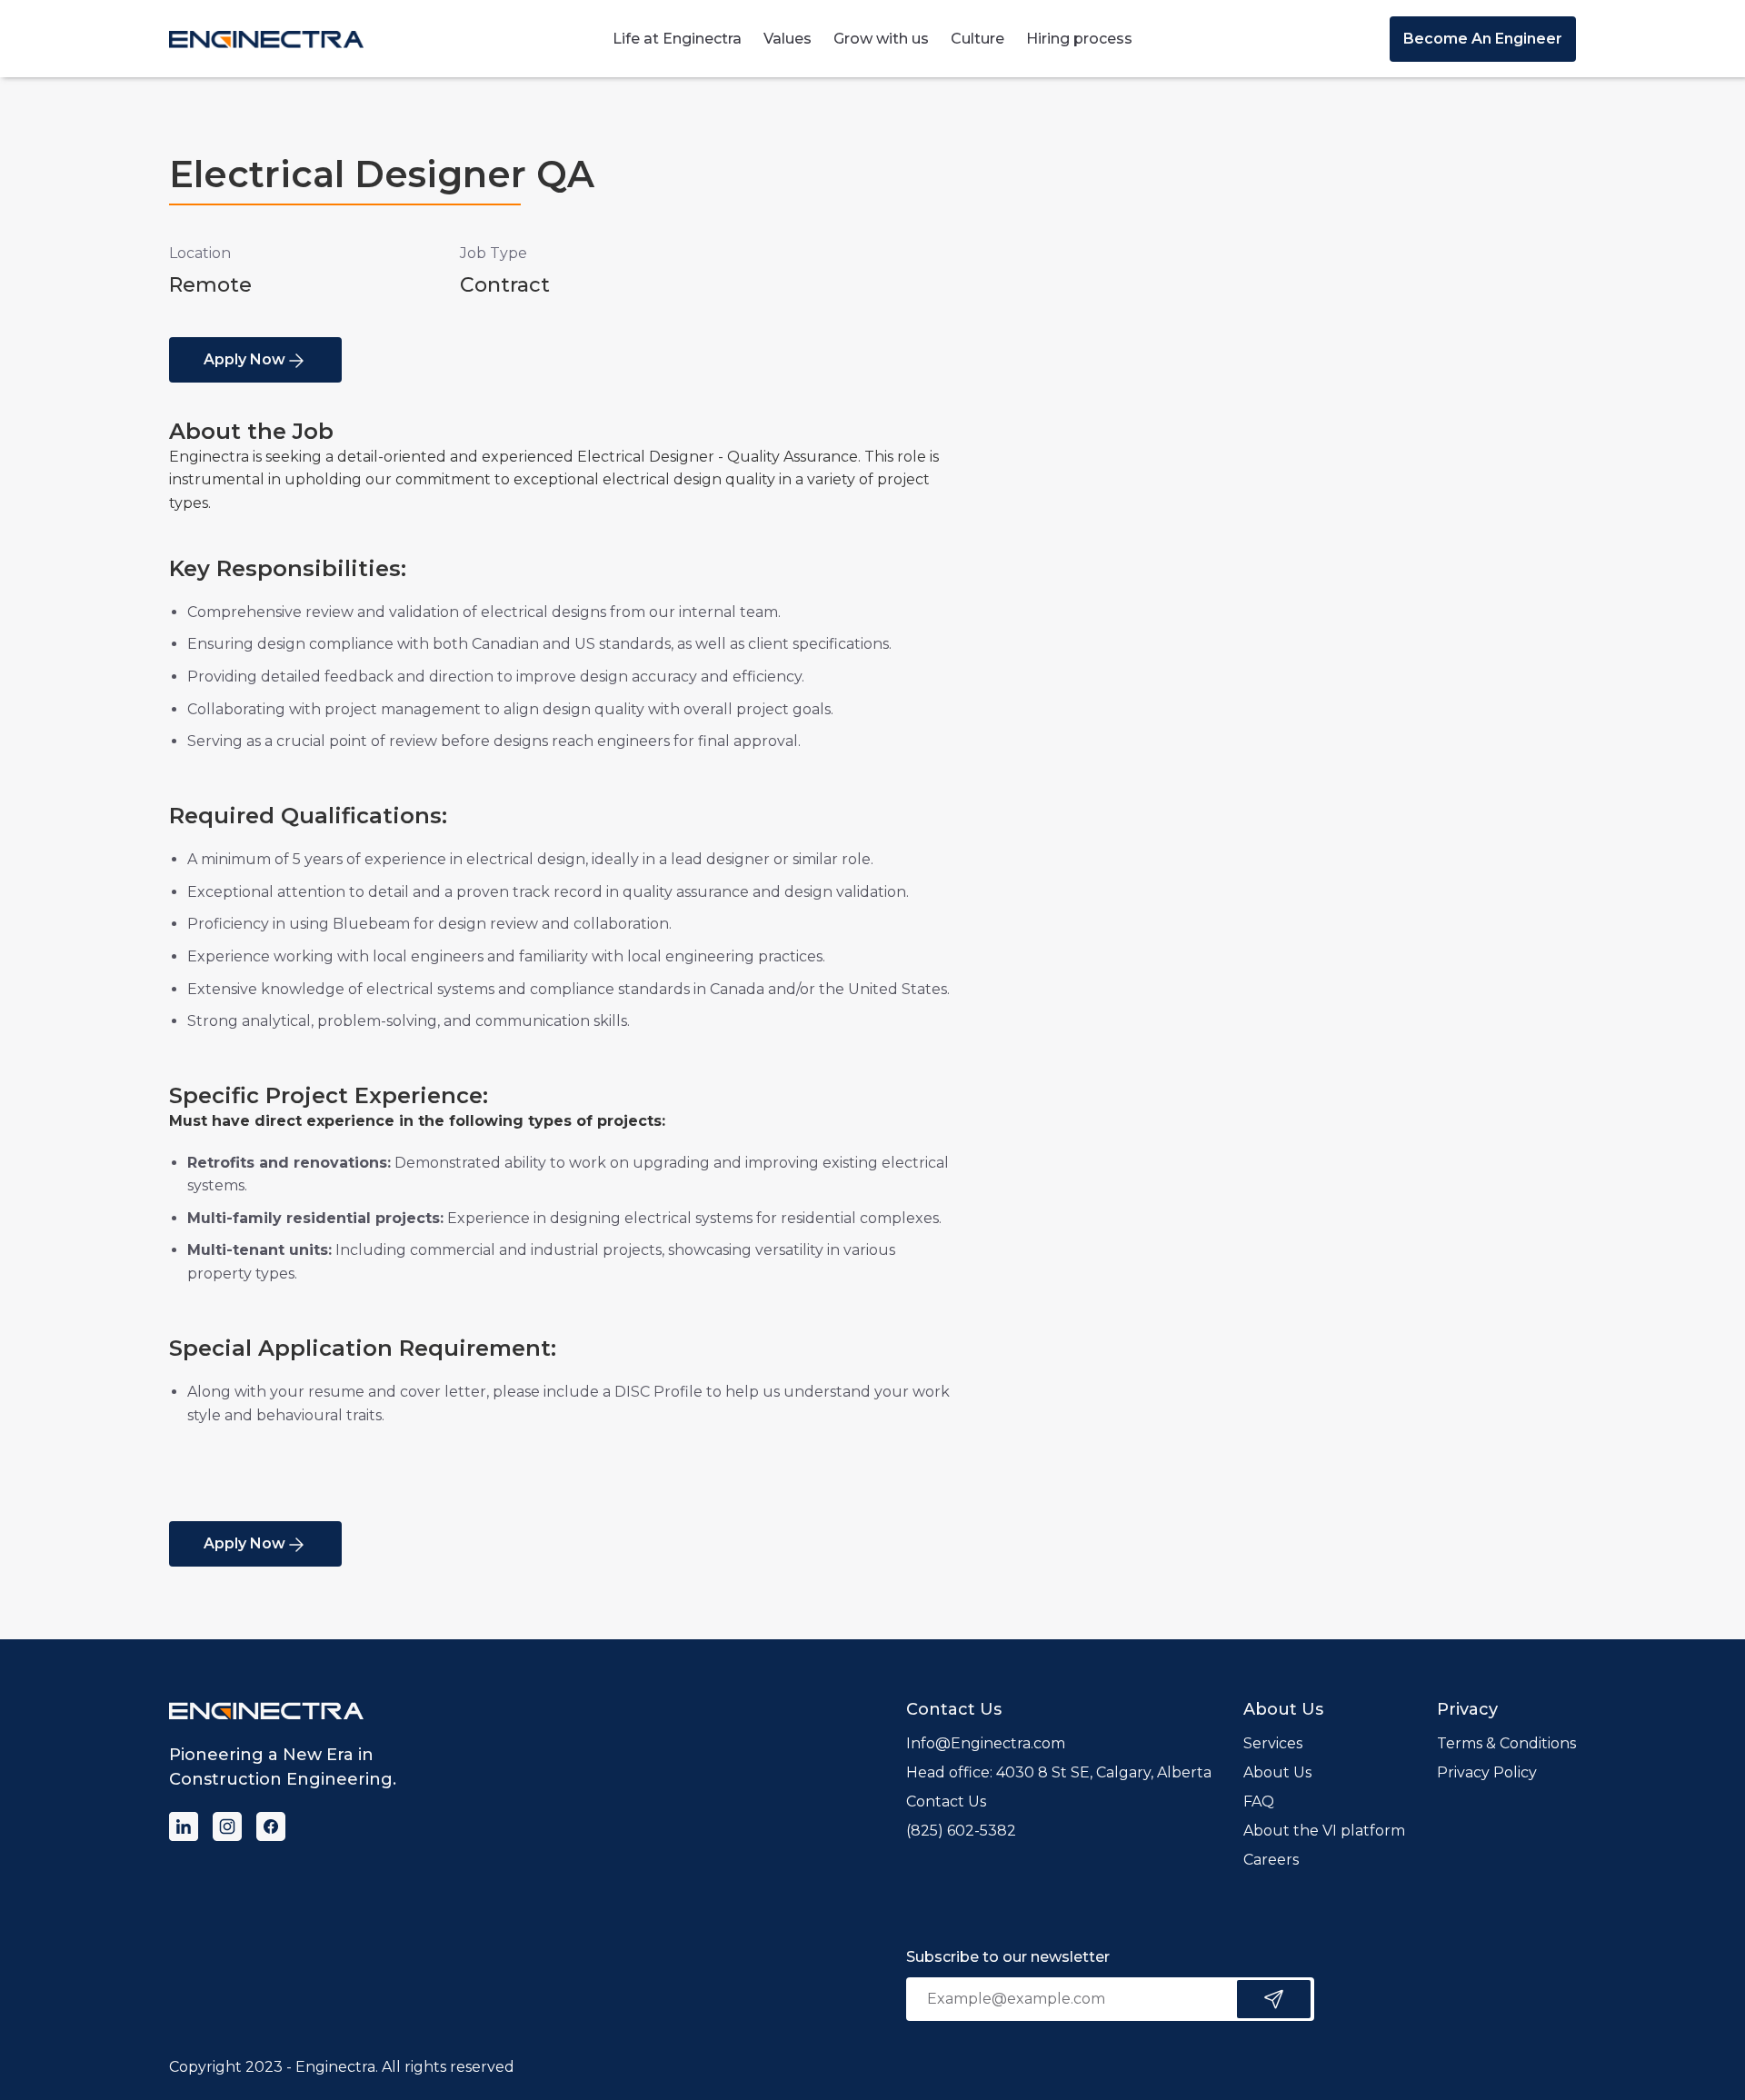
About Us (1277, 1772)
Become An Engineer (1483, 39)
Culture (977, 39)
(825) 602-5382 (961, 1831)
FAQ (1259, 1801)
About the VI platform (1324, 1831)
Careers (1271, 1860)
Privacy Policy (1487, 1772)
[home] (266, 39)
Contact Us (946, 1801)
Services (1273, 1743)
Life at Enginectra (677, 39)
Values (788, 39)
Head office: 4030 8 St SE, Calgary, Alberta (1059, 1772)
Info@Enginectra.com (986, 1743)
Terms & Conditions (1506, 1743)
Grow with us (881, 39)
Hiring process (1079, 39)
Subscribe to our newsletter (1008, 1957)
